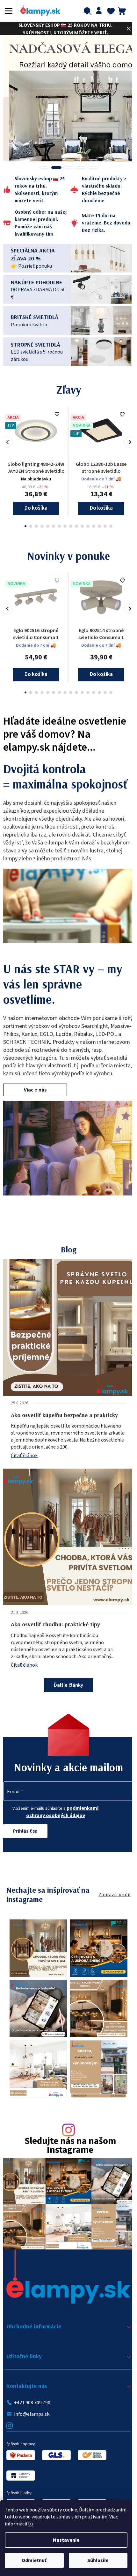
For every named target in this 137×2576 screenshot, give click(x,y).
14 (103, 526)
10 (80, 526)
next (125, 442)
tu (30, 2524)
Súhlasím (98, 2560)
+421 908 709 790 (32, 2398)
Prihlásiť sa (25, 1839)
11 (86, 526)
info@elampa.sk (32, 2410)
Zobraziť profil (110, 1903)
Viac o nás (35, 1098)
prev (7, 442)
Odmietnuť (34, 2560)
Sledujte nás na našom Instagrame (68, 2147)
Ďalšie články (66, 1693)
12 (91, 526)
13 (97, 526)
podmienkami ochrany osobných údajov (61, 1820)
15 (109, 526)
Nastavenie (66, 2540)
